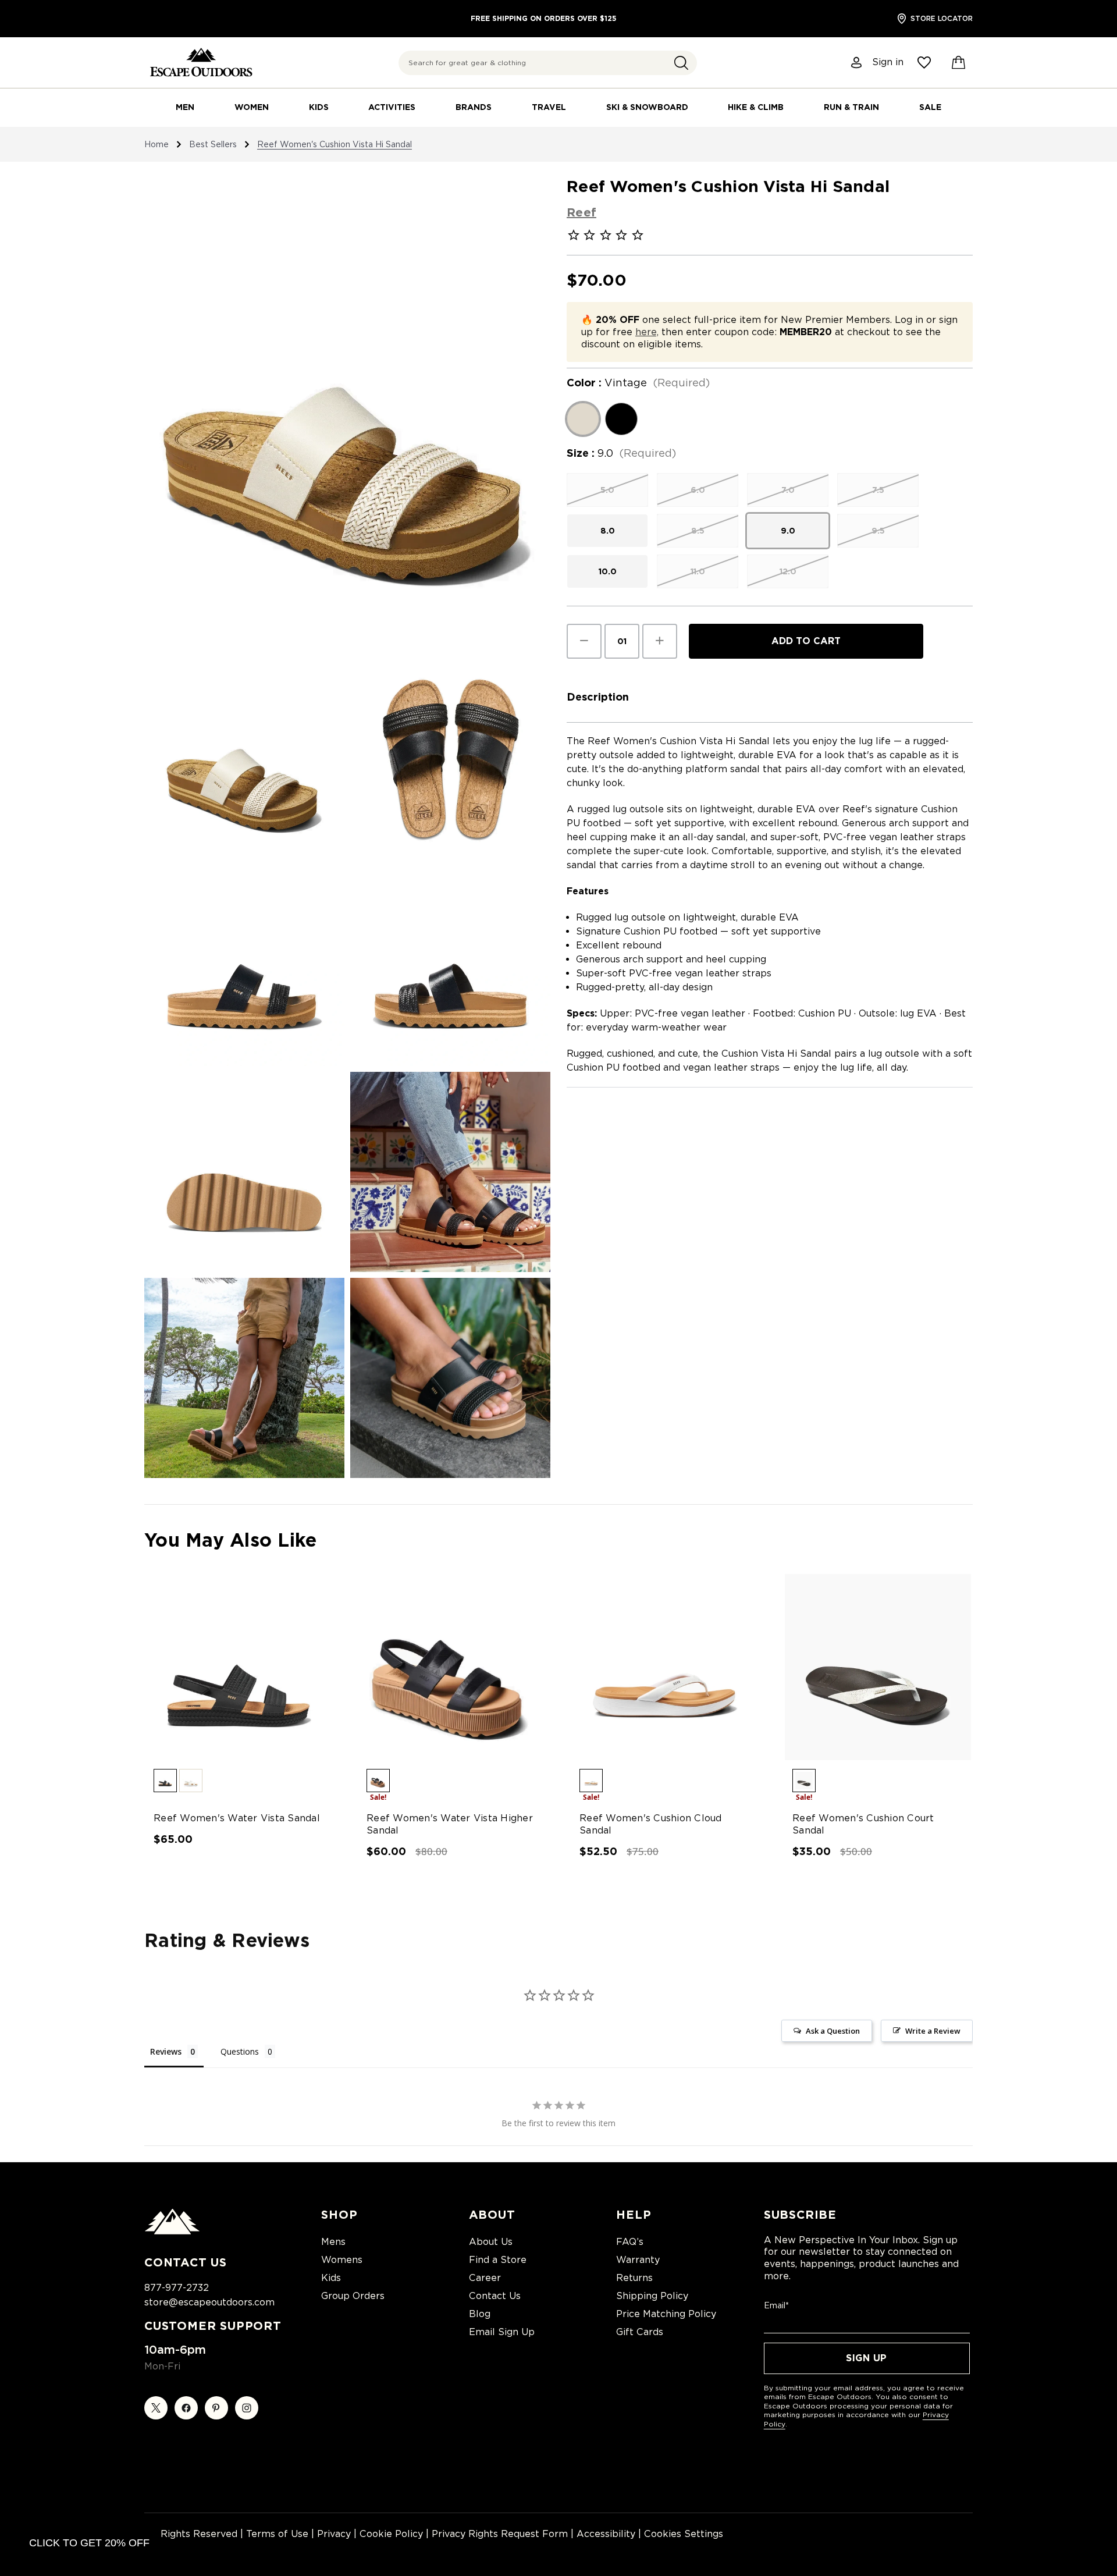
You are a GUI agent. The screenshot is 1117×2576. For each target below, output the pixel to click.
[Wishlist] (924, 63)
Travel (549, 107)
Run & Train (851, 107)
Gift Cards (640, 2332)
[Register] (857, 63)
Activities (392, 107)
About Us (491, 2242)
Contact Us (495, 2296)
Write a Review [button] (933, 2031)
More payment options (806, 668)
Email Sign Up (502, 2332)
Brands (474, 107)
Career (485, 2278)
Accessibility (606, 2534)
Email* (776, 2305)
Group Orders (353, 2296)
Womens (342, 2260)
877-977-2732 (177, 2288)
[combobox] (548, 63)
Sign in (888, 62)
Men (185, 107)
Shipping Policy (652, 2296)
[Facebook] (186, 2408)
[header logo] (201, 63)
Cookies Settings (684, 2534)
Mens (333, 2242)
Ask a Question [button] (833, 2031)
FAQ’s (630, 2242)
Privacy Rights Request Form (500, 2534)
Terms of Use (277, 2534)
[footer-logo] (172, 2232)
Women (252, 107)
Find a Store (498, 2260)
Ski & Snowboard (647, 107)
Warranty (638, 2260)
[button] (681, 63)
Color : (638, 383)
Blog (480, 2314)
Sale (930, 107)
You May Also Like (230, 1540)
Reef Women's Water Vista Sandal (237, 1818)
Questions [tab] (240, 2051)
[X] (156, 2408)
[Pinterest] (216, 2408)
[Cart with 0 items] (959, 63)
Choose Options (239, 1677)
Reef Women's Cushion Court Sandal (863, 1824)
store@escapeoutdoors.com (209, 2302)
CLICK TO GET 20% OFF (89, 2543)
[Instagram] (247, 2408)
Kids (319, 107)
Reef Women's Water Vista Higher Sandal (450, 1824)
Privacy (334, 2534)
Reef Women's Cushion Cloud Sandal (651, 1824)
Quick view (228, 1657)
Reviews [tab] (166, 2051)
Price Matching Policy (666, 2314)
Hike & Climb (756, 107)
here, (647, 332)
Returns (634, 2278)
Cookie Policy (391, 2534)
